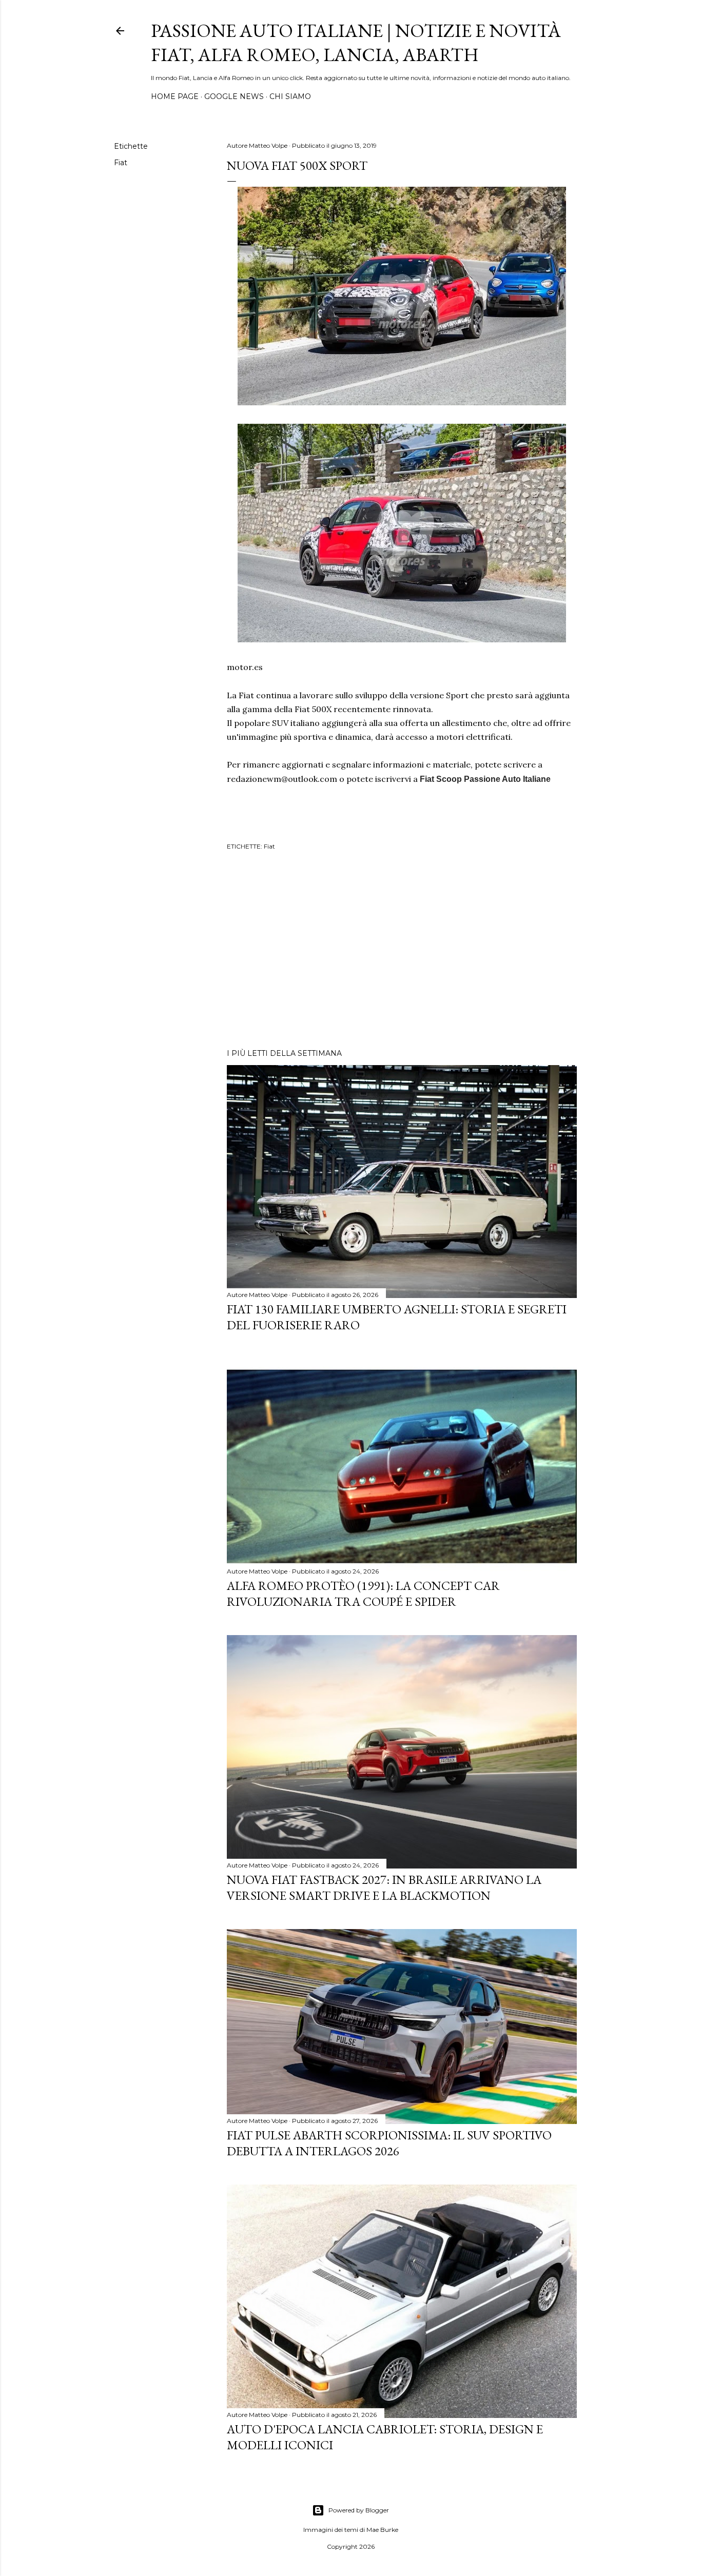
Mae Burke (382, 2530)
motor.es (245, 667)
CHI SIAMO (290, 96)
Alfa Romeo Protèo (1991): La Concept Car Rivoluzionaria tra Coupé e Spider (363, 1594)
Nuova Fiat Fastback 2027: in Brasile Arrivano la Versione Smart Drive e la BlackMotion (384, 1887)
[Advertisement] (402, 951)
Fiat (121, 163)
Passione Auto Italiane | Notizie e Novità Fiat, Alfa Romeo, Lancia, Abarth (356, 43)
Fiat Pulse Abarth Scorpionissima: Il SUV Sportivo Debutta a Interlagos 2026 (389, 2143)
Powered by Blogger (359, 2510)
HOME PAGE (175, 96)
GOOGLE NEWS (234, 96)
